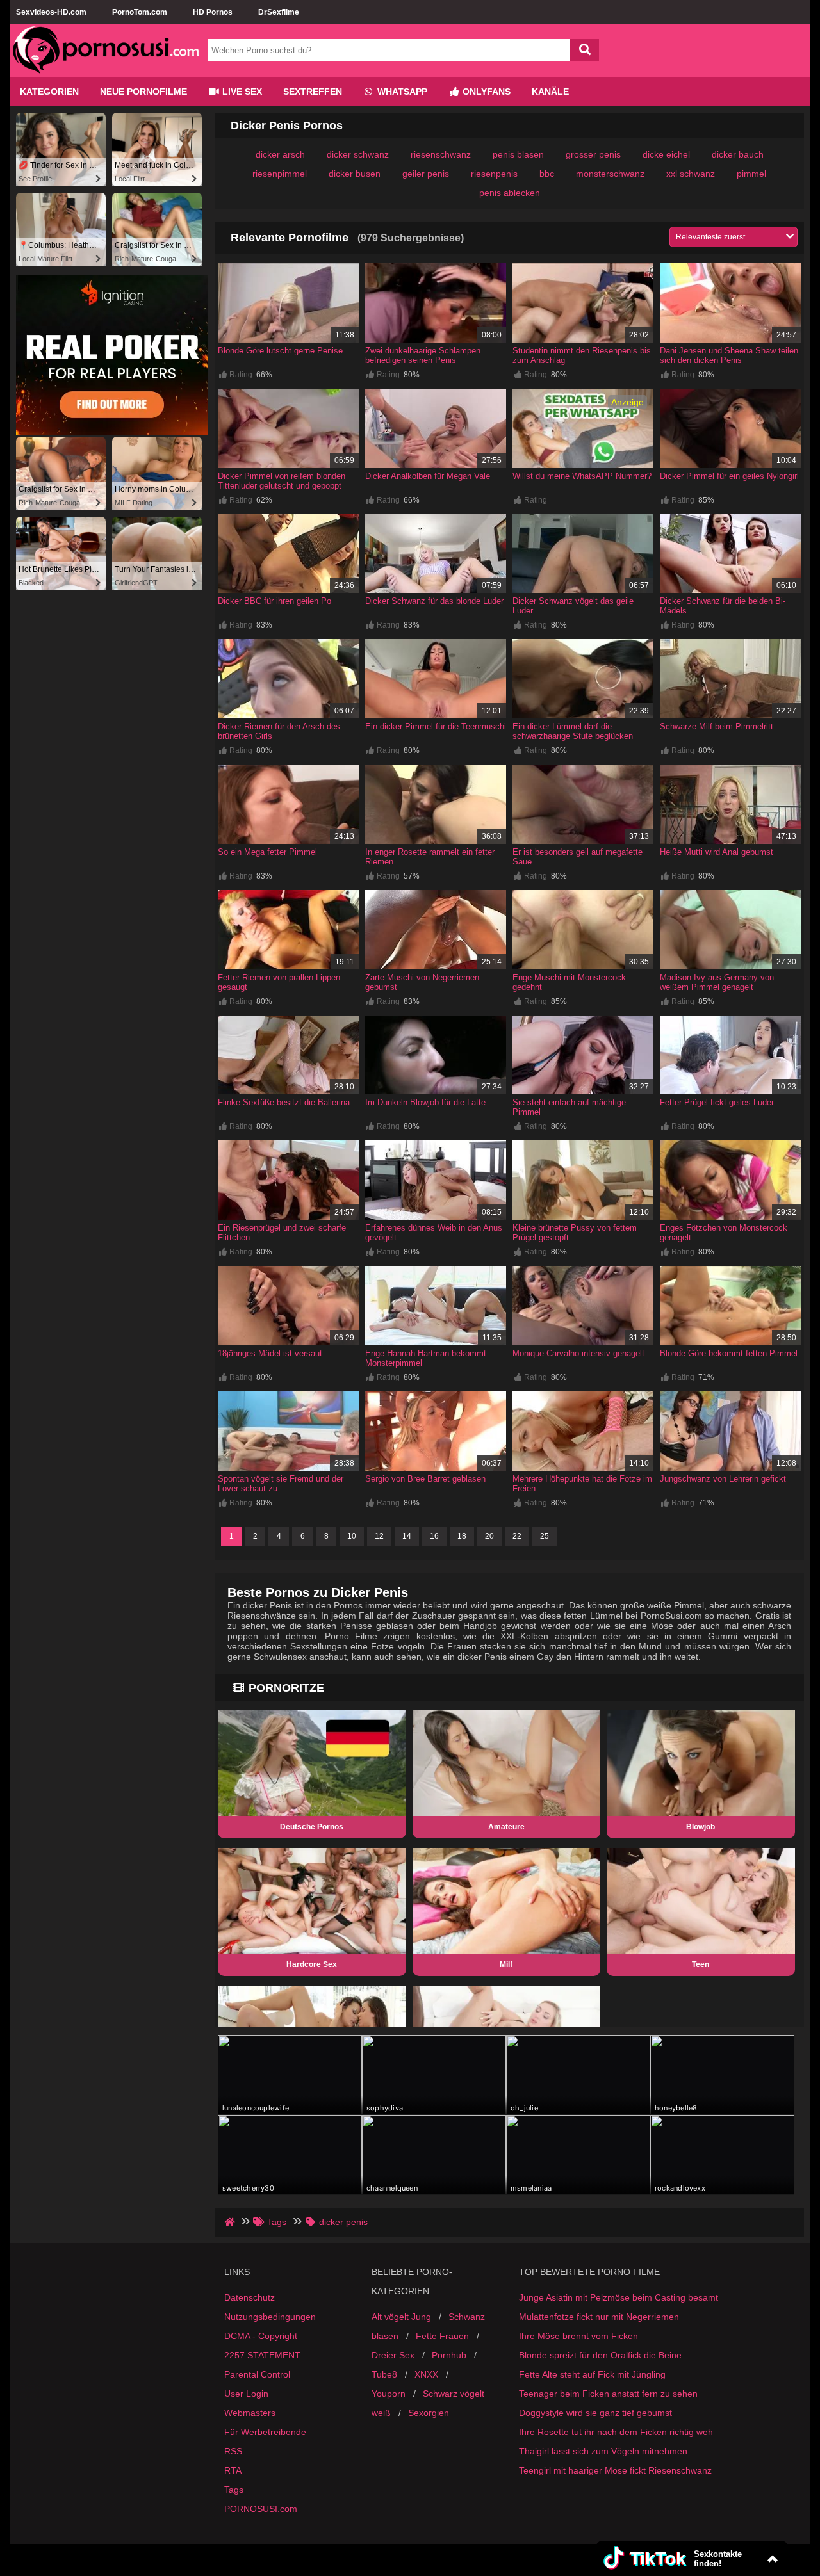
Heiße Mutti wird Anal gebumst (717, 852)
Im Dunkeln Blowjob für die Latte (425, 1102)
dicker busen (355, 174)
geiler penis (426, 174)
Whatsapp (401, 92)
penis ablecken (510, 193)
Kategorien (49, 92)
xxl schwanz (691, 174)
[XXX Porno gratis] (106, 72)
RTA (233, 2470)
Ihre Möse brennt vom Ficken (578, 2336)
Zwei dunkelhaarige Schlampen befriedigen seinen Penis (423, 355)
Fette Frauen (442, 2336)
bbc (547, 174)
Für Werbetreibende (265, 2432)
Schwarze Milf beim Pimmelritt (717, 726)
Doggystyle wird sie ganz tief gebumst (595, 2413)
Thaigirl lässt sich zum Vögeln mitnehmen (603, 2451)
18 (462, 1536)
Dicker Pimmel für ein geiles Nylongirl (729, 476)
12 (379, 1536)
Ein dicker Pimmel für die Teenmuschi (436, 726)
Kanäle (550, 92)
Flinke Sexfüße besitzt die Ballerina (284, 1102)
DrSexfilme (279, 12)
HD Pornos (213, 12)
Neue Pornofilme (143, 92)
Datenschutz (250, 2297)
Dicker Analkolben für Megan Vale (428, 476)
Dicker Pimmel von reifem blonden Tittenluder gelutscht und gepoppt (282, 481)
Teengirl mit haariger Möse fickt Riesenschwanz (615, 2470)
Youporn (389, 2394)
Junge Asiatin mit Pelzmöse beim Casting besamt (619, 2297)
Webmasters (250, 2413)
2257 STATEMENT (262, 2355)
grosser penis (593, 154)
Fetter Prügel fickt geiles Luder (717, 1102)
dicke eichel (666, 154)
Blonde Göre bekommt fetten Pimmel (729, 1353)
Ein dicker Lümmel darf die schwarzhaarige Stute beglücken (573, 731)
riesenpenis (494, 174)
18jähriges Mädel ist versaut (270, 1353)
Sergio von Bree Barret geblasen (425, 1479)
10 (352, 1536)
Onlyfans (485, 92)
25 (545, 1536)
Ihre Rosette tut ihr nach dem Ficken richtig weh (616, 2432)
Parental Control (257, 2374)
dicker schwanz (358, 154)
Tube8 (384, 2374)
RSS (233, 2451)
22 (517, 1536)
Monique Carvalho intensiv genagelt (578, 1353)
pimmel (751, 174)
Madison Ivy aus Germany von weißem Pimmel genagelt (717, 982)
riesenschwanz (441, 154)
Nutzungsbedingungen (270, 2317)
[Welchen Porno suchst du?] (585, 50)
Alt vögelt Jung (401, 2317)
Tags (234, 2490)
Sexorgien (429, 2413)
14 (407, 1536)
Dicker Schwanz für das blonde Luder (434, 601)
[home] (231, 2222)
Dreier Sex (393, 2355)
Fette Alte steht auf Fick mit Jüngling (592, 2374)
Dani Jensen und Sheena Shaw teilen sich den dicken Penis (729, 355)
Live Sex (241, 92)
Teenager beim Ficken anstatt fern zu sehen (608, 2394)
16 (434, 1536)
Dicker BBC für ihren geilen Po (275, 601)
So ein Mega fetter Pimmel (267, 852)
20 (489, 1536)
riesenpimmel (280, 174)
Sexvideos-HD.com (51, 12)
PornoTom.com (140, 12)
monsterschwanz (610, 174)
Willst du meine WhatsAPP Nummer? (582, 476)
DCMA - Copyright (261, 2336)
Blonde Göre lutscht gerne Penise (280, 351)
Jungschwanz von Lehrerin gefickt (723, 1479)
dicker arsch (280, 154)
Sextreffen (313, 92)
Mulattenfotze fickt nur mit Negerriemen (599, 2317)
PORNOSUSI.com (261, 2509)
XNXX (426, 2374)
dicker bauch (738, 154)
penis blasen (518, 154)
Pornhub (449, 2355)
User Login (246, 2394)
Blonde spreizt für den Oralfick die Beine (600, 2355)
